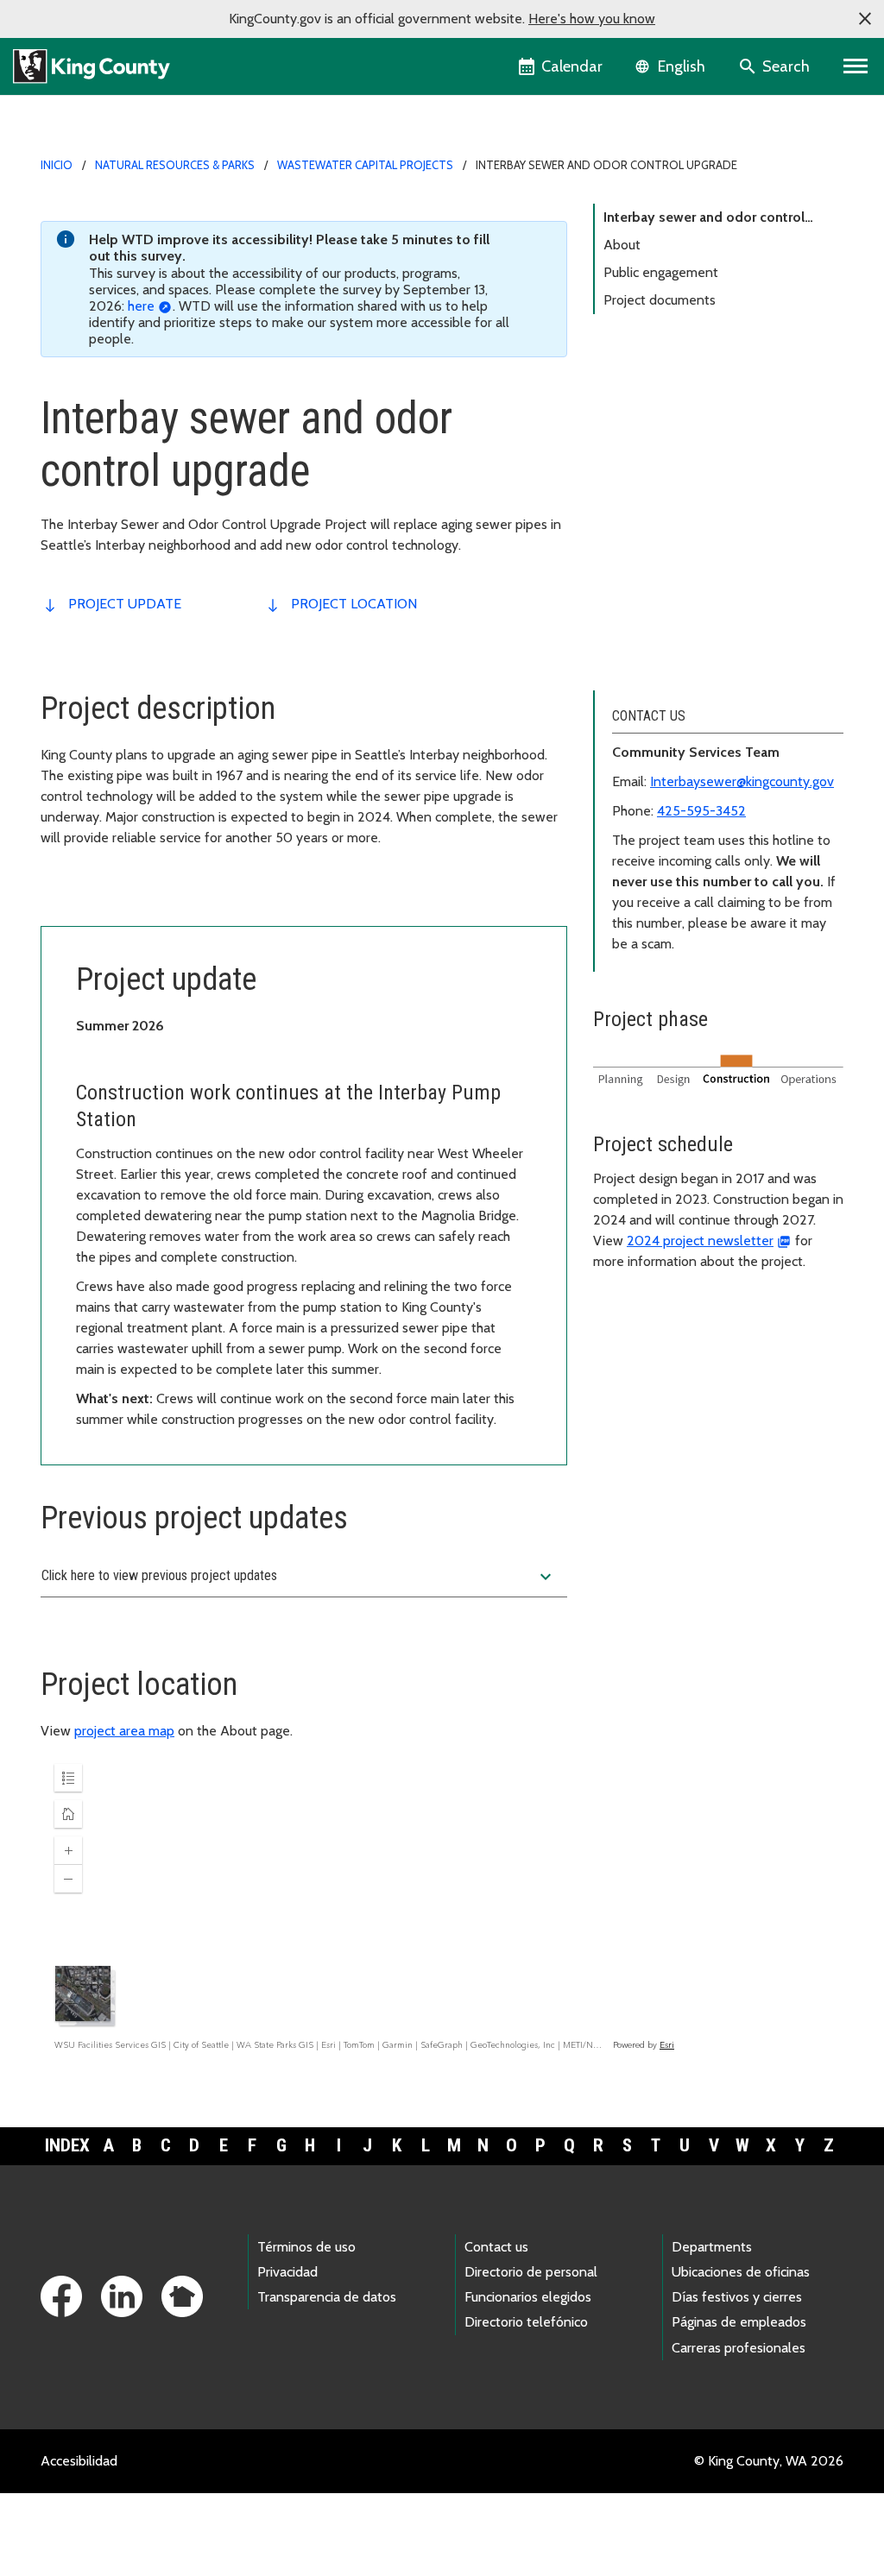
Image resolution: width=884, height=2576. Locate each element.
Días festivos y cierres (737, 2297)
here (141, 306)
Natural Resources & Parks (175, 165)
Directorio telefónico (526, 2322)
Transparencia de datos (327, 2297)
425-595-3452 (701, 811)
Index (67, 2145)
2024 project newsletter (700, 1241)
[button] (865, 19)
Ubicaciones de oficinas (741, 2272)
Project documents (660, 300)
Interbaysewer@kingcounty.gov (742, 781)
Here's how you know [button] (592, 19)
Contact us (496, 2247)
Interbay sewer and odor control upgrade (704, 220)
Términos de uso (306, 2247)
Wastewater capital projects (365, 165)
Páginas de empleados (739, 2322)
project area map (124, 1731)
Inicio (57, 165)
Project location (354, 604)
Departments (712, 2247)
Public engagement (661, 272)
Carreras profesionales (739, 2348)
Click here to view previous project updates (299, 1577)
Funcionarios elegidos (528, 2297)
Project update (125, 604)
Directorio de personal (531, 2272)
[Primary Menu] (856, 66)
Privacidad (287, 2272)
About (622, 245)
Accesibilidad (79, 2461)
